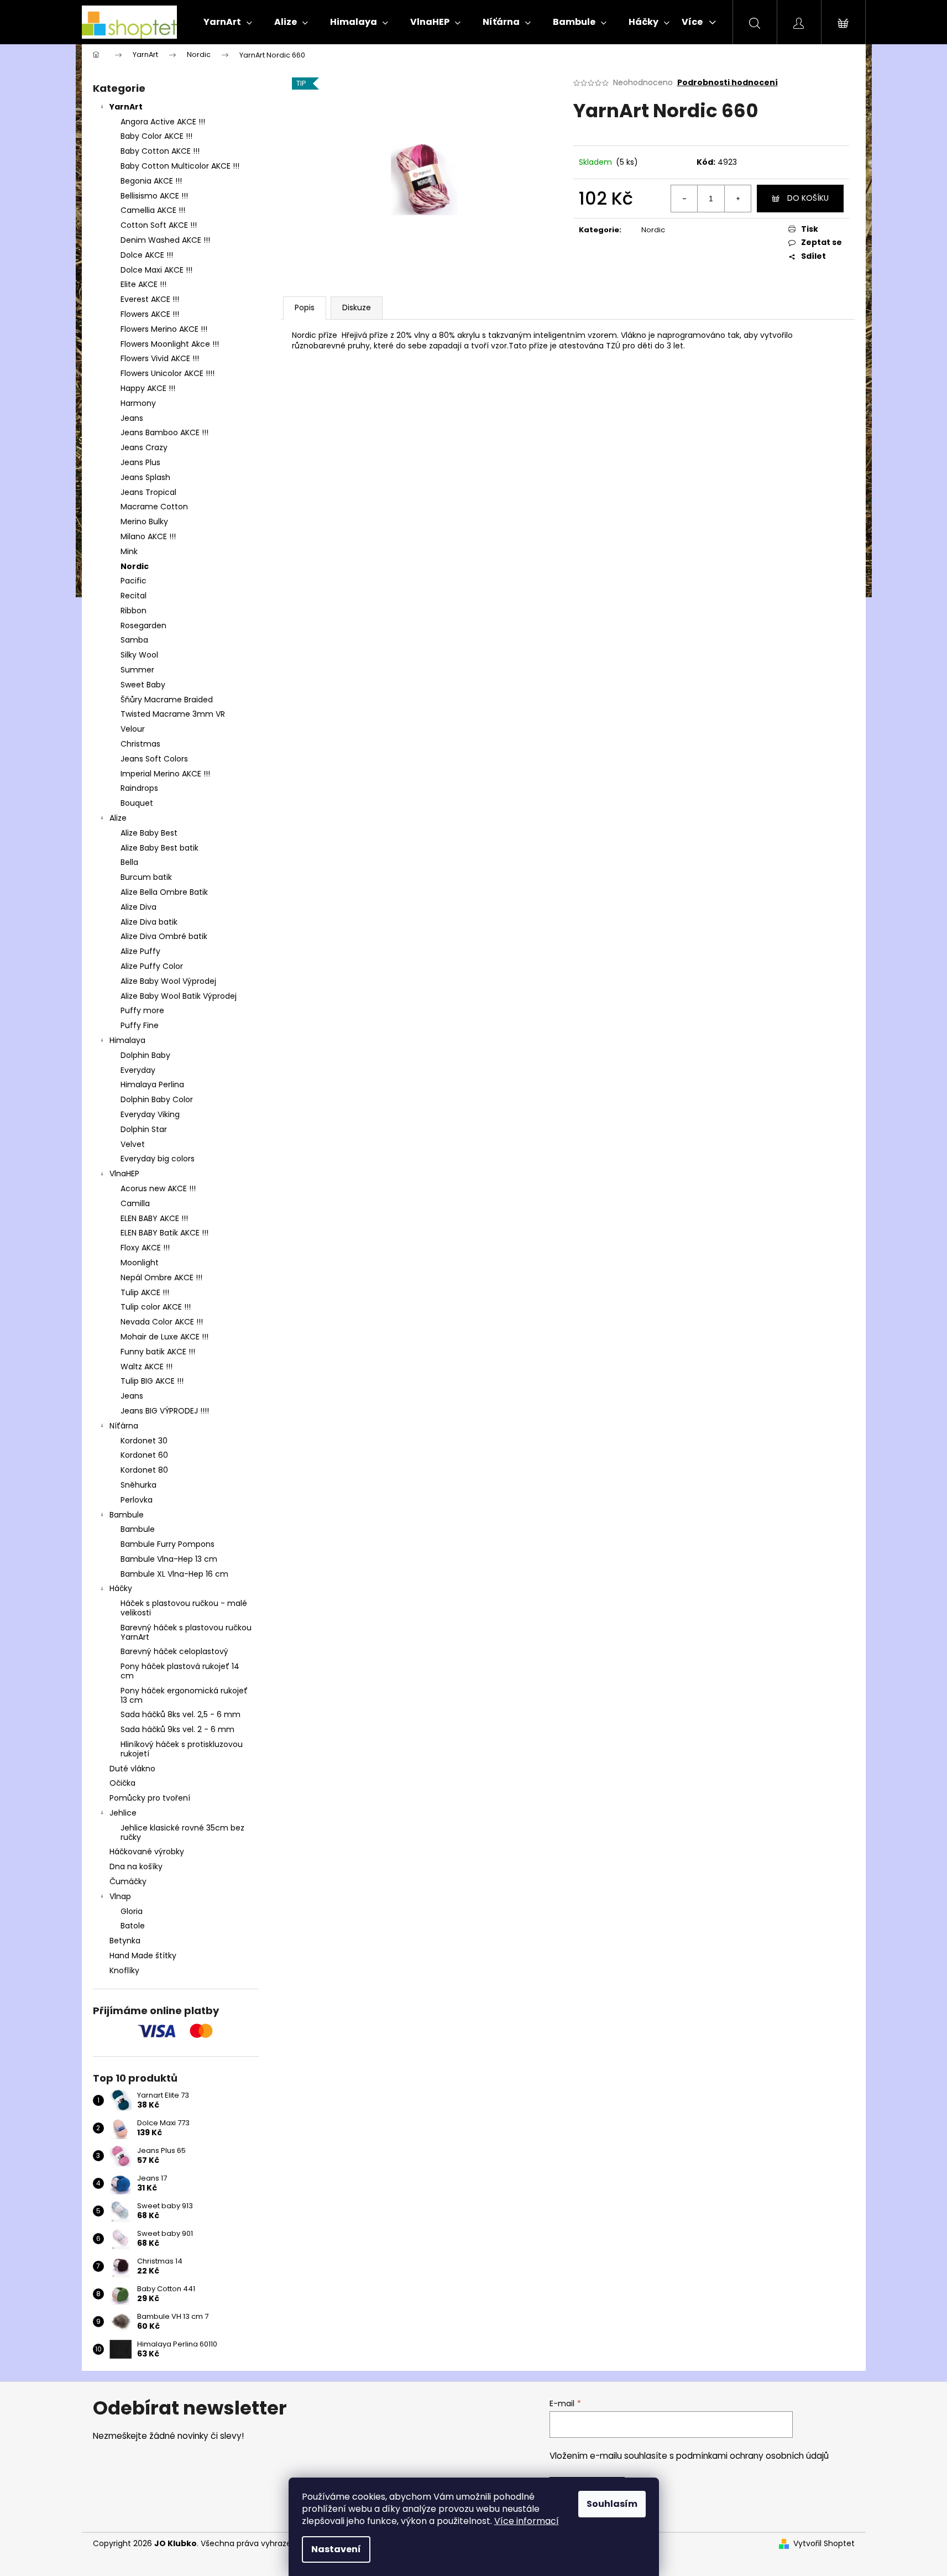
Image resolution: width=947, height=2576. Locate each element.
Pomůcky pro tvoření (150, 1798)
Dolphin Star (144, 1129)
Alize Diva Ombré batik (164, 936)
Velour (133, 729)
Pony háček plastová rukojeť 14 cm (180, 1671)
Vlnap (120, 1896)
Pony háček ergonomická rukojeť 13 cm (184, 1695)
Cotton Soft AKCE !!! (159, 225)
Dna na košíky (136, 1866)
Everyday (138, 1070)
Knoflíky (124, 1970)
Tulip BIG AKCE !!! (152, 1381)
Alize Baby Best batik (159, 848)
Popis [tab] (305, 307)
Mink (129, 551)
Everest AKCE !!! (150, 299)
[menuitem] (228, 22)
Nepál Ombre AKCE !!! (161, 1277)
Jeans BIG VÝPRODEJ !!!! (165, 1411)
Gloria (132, 1911)
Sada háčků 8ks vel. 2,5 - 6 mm (180, 1714)
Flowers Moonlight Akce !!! (170, 344)
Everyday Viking (150, 1114)
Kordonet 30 (144, 1441)
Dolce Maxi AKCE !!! (156, 270)
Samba (134, 640)
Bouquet (137, 803)
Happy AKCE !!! (148, 388)
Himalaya (127, 1040)
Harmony (138, 403)
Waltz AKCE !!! (147, 1367)
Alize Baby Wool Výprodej (168, 981)
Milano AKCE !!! (148, 536)
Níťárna (124, 1426)
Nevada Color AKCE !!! (162, 1322)
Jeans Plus (140, 462)
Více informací (527, 2521)
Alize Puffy (140, 951)
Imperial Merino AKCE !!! (165, 774)
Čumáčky (128, 1881)
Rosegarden (143, 625)
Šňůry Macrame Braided (167, 700)
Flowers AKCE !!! (150, 314)
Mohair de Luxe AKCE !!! (164, 1337)
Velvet (133, 1144)
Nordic (135, 566)
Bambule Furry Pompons (168, 1544)
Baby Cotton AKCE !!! (160, 151)
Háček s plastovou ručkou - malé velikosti (184, 1608)
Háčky (121, 1588)
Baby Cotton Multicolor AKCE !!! (180, 166)
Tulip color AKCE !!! (156, 1307)
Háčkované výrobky (147, 1852)
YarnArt (126, 107)
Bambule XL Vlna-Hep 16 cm (174, 1574)
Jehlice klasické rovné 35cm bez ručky (182, 1832)
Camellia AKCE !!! (153, 210)
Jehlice (123, 1813)
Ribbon (134, 611)
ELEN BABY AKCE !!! (154, 1218)
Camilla (135, 1203)
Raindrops (139, 788)
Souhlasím (612, 2504)
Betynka (125, 1941)
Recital (134, 596)
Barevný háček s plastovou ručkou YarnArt (186, 1632)
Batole (133, 1926)
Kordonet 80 (144, 1470)
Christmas (140, 744)
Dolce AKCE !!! (147, 255)
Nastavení (336, 2549)
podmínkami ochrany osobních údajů (752, 2456)
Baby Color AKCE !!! (156, 136)
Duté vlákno (132, 1769)
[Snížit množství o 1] (684, 199)
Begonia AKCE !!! (151, 181)
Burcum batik (146, 877)
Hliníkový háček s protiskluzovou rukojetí (182, 1749)
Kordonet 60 (144, 1455)
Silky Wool (139, 655)
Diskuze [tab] (357, 307)
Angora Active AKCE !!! (163, 122)
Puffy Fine (140, 1025)
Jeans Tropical (148, 492)
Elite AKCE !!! (143, 284)
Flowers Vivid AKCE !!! (160, 358)
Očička (122, 1783)
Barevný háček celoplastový (174, 1651)
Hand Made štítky (143, 1956)
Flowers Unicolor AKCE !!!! (168, 373)
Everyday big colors (158, 1159)
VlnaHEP (124, 1174)
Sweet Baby (143, 685)
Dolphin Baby (145, 1055)
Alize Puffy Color (152, 966)
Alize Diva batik (149, 922)
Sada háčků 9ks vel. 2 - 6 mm (177, 1729)
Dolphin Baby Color (157, 1099)
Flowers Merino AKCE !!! (164, 329)
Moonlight (140, 1263)
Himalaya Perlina (152, 1084)
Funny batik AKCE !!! (158, 1352)
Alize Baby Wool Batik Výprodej (179, 996)
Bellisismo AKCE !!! (154, 196)
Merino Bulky (144, 522)
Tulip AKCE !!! (145, 1292)
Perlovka (137, 1500)
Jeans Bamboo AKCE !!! (164, 432)
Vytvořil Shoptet (824, 2544)
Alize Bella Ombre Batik (164, 892)
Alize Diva (138, 907)
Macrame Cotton (154, 507)
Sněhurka (138, 1485)
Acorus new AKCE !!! (158, 1188)
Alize (118, 818)
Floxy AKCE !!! (145, 1248)
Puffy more (142, 1010)
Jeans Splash (145, 477)
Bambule (127, 1515)
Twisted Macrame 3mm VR (173, 714)
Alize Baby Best (149, 833)
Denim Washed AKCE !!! (165, 240)
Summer (137, 670)
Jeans (132, 418)
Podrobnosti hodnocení (728, 83)
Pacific (134, 581)
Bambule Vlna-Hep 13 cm (169, 1559)
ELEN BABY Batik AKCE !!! (164, 1233)
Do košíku (808, 198)
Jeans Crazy (144, 447)
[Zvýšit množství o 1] (737, 199)
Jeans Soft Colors (154, 759)
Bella (129, 862)
